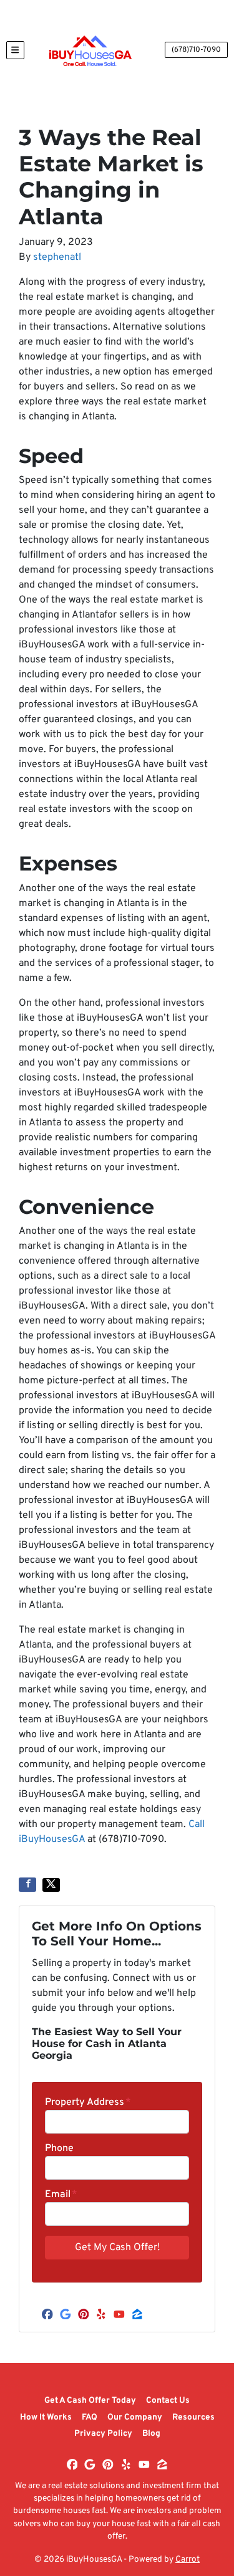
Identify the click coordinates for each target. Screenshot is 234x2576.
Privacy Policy (103, 2434)
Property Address (88, 2102)
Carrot (188, 2559)
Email (61, 2195)
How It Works (46, 2417)
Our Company (135, 2417)
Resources (193, 2417)
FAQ (90, 2417)
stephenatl (57, 257)
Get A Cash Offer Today (90, 2401)
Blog (151, 2434)
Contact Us (168, 2401)
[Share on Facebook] (27, 1885)
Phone (59, 2149)
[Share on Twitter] (51, 1885)
